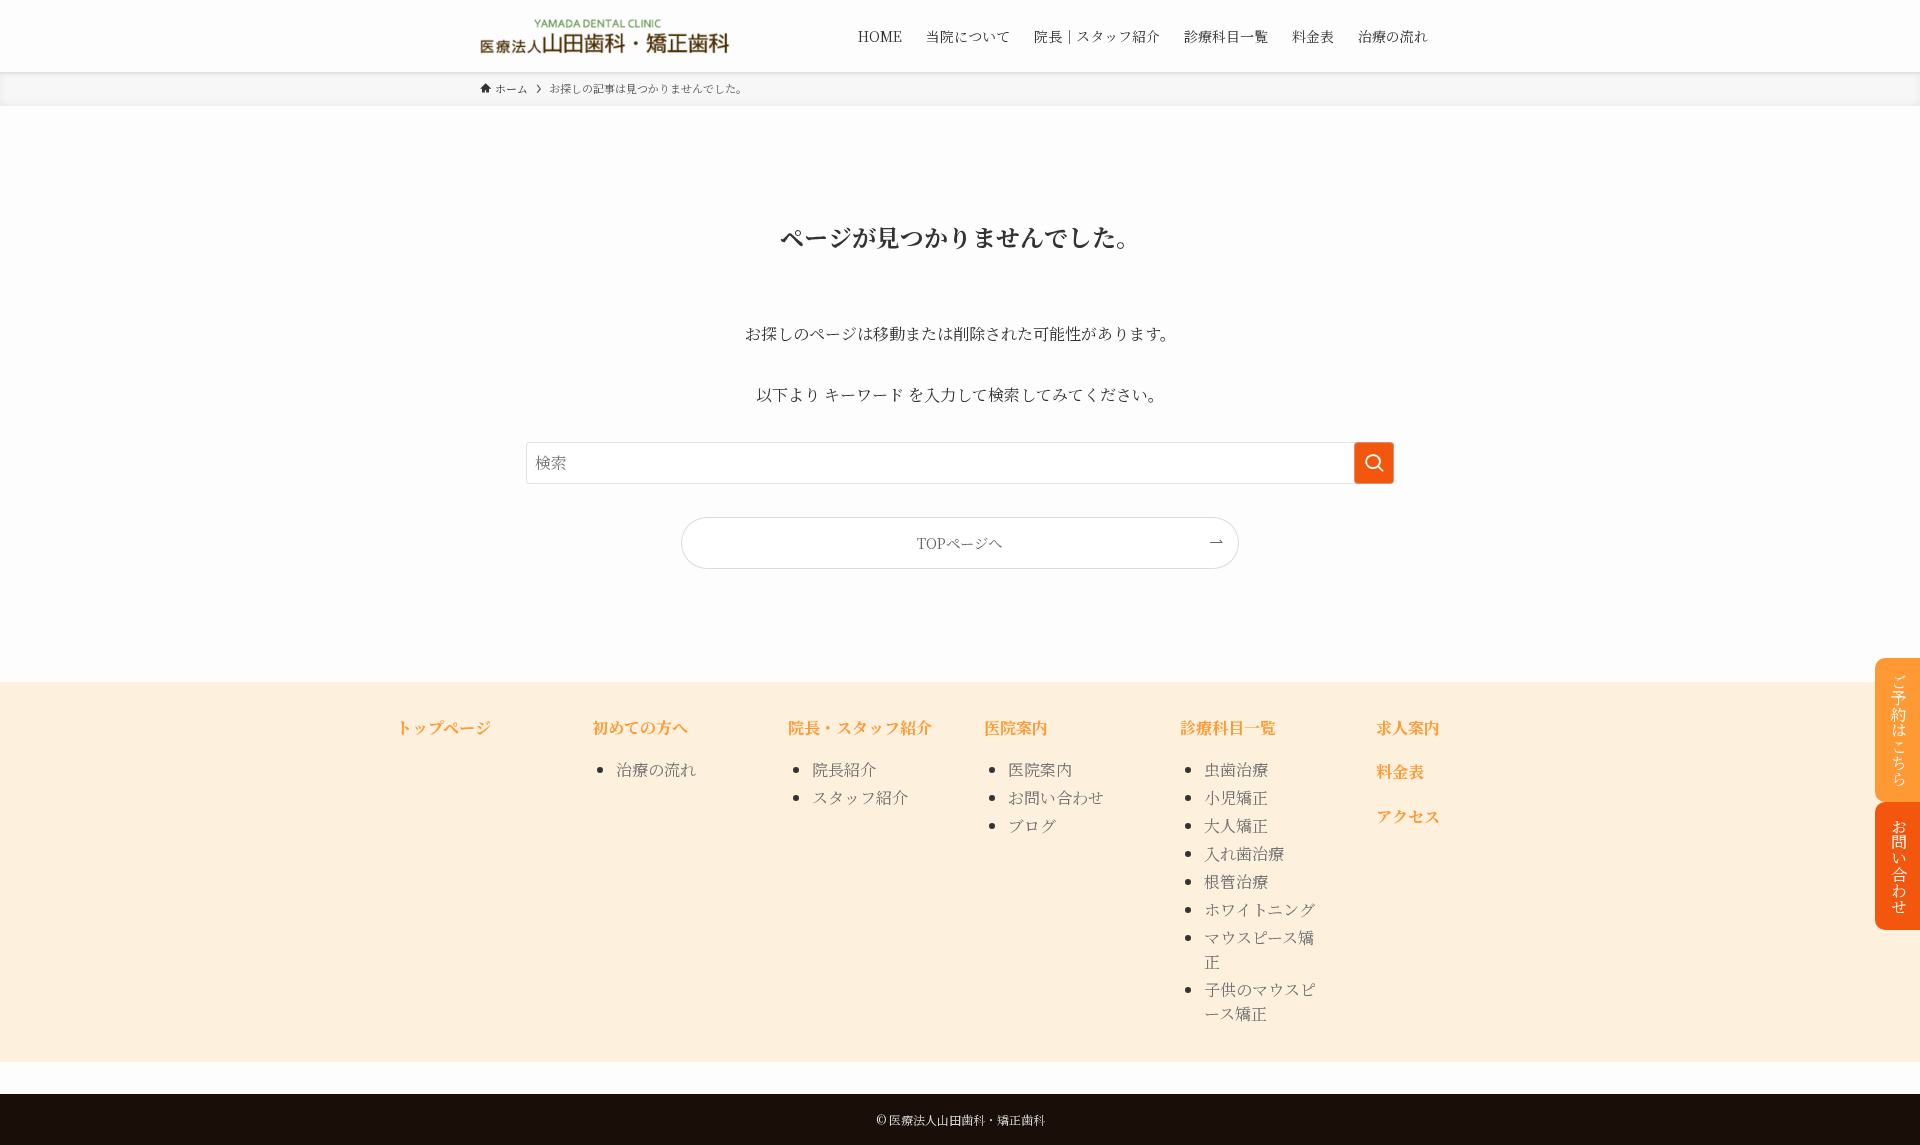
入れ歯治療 (1244, 853)
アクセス (1408, 816)
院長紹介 (844, 769)
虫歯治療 (1236, 769)
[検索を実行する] (1374, 463)
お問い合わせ (1898, 866)
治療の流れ (656, 769)
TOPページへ (959, 542)
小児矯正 (1236, 797)
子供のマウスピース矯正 (1260, 1001)
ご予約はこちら (1898, 730)
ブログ (1032, 825)
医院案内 (1040, 769)
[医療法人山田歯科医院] (605, 36)
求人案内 (1408, 727)
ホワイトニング (1259, 909)
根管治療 (1236, 881)
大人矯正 (1236, 825)
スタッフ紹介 (860, 797)
